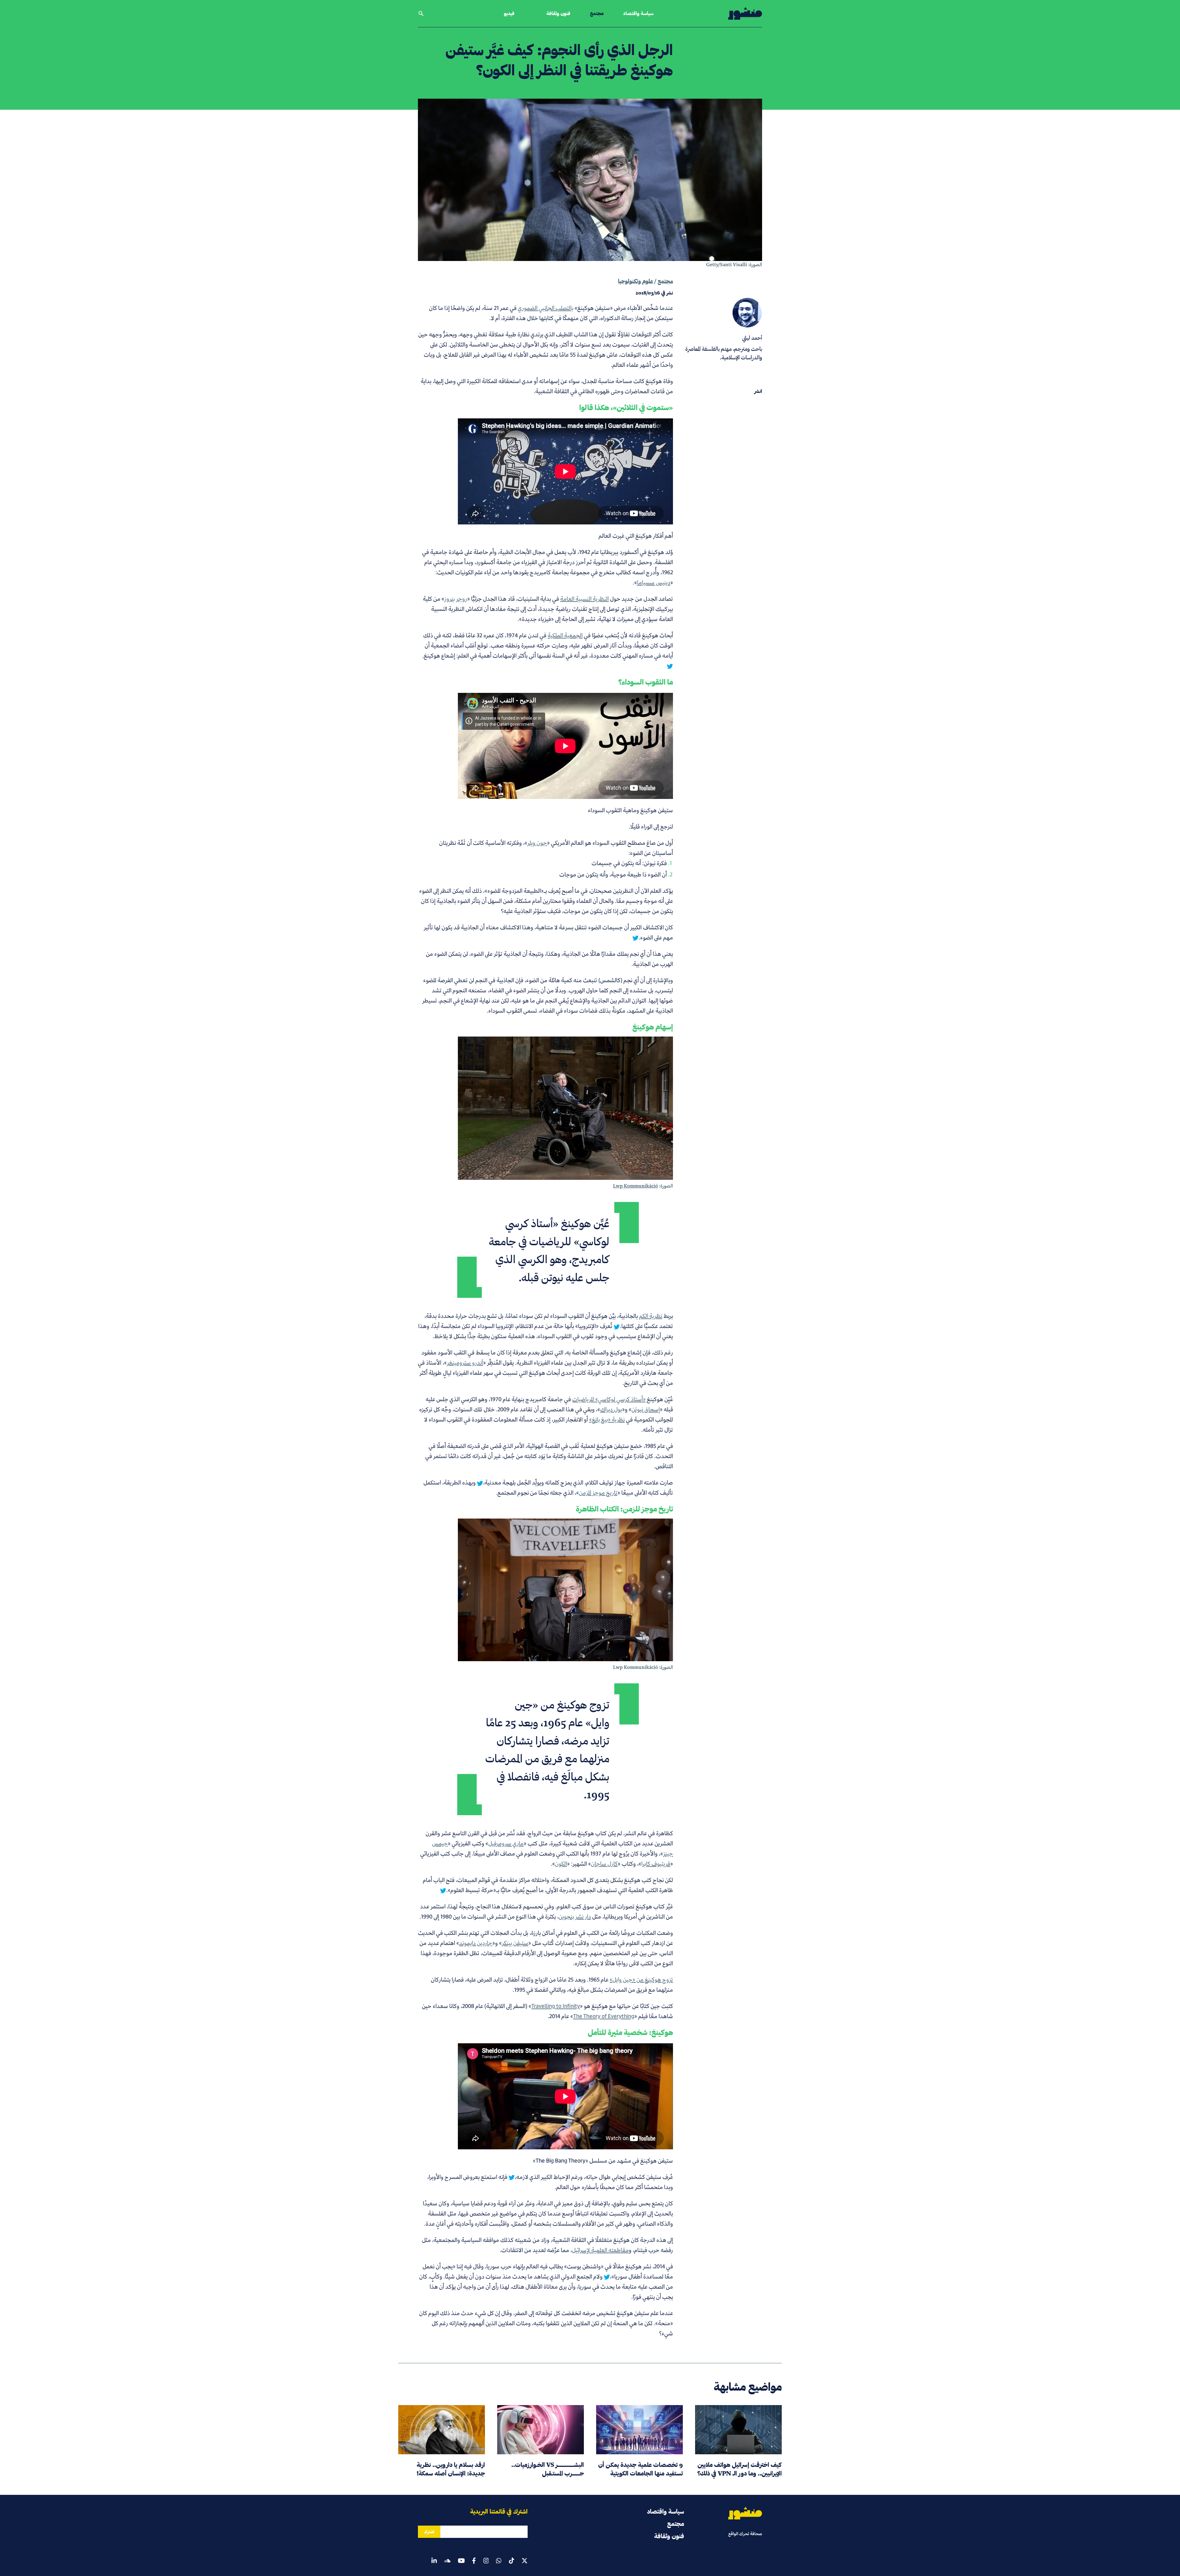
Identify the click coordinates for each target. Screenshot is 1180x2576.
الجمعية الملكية (565, 635)
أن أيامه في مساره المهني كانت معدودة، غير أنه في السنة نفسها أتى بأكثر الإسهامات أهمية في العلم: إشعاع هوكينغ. (548, 650)
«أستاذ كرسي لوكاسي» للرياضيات (609, 1399)
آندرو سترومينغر (465, 1363)
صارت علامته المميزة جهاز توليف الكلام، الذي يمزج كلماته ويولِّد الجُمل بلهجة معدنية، (578, 1482)
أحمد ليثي (752, 338)
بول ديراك (611, 1409)
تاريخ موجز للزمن (598, 1493)
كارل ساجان (604, 1864)
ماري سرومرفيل (506, 1843)
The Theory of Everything (604, 2016)
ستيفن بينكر (515, 1943)
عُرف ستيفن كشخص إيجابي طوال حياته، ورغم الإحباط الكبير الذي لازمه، (594, 2177)
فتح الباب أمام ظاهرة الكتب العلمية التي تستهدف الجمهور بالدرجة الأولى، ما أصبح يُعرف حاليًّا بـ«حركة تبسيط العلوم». (548, 1885)
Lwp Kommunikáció (635, 1186)
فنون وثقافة (558, 13)
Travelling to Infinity (556, 2006)
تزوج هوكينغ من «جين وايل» (641, 1979)
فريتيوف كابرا (656, 1864)
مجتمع (597, 13)
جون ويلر (537, 843)
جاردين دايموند (476, 1943)
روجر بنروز (456, 599)
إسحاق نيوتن (646, 1409)
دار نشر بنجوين (575, 1916)
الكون (561, 1864)
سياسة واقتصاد (638, 13)
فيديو (509, 13)
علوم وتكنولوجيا (635, 281)
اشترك (429, 2532)
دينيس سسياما (654, 582)
